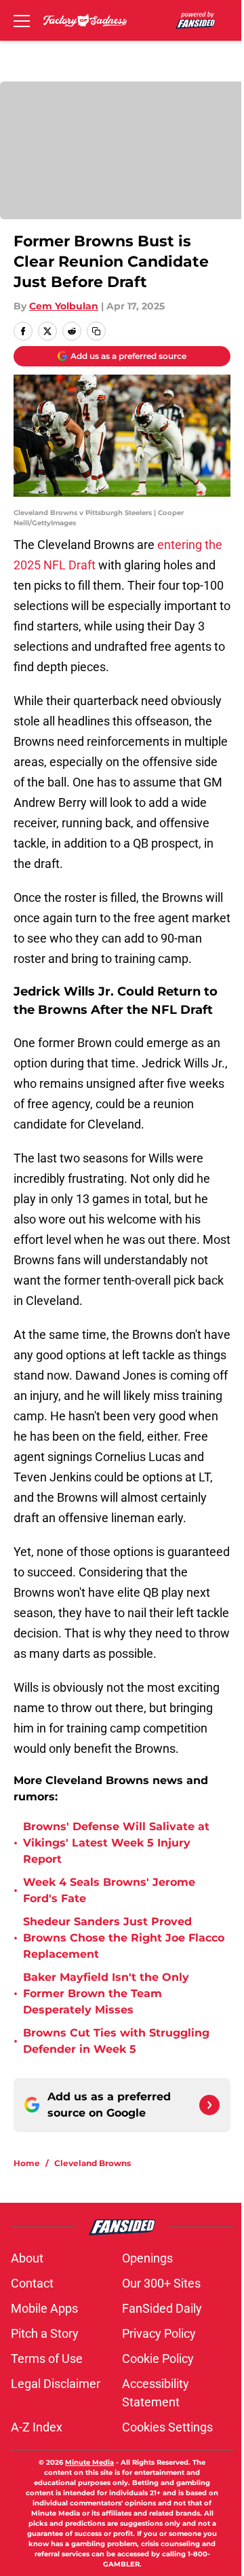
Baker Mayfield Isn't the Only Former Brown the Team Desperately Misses (106, 1993)
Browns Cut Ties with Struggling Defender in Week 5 (116, 2041)
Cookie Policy (158, 2359)
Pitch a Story (45, 2333)
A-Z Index (37, 2427)
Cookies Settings (167, 2427)
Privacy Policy (159, 2333)
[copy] (96, 331)
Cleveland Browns (93, 2163)
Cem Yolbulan (64, 306)
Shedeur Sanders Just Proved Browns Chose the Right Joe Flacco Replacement (124, 1938)
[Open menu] (22, 20)
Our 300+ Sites (161, 2283)
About (27, 2258)
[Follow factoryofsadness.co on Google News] (209, 2105)
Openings (147, 2258)
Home (27, 2163)
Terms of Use (47, 2359)
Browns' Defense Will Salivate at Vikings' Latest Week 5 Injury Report (116, 1843)
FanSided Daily (162, 2308)
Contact (32, 2283)
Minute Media (89, 2462)
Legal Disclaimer (56, 2384)
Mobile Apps (44, 2308)
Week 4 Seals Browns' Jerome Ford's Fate (109, 1890)
